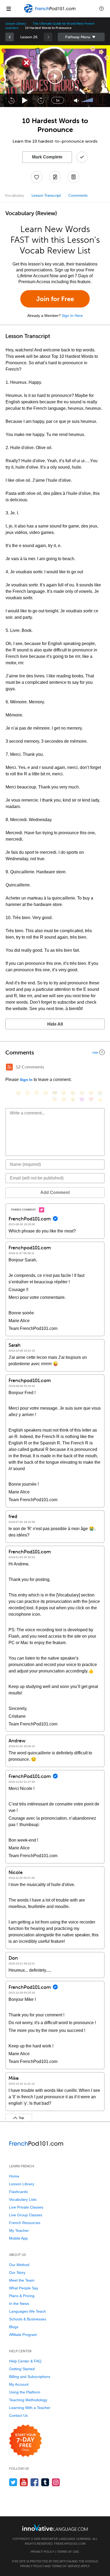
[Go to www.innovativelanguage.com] (55, 2527)
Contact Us (18, 2415)
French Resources (25, 2223)
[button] (101, 9)
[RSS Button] (9, 1067)
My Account (19, 2384)
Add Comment (55, 1192)
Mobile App (18, 2238)
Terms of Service (66, 2566)
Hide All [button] (55, 1024)
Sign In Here (72, 316)
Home (14, 2176)
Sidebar (81, 37)
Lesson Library (16, 24)
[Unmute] (76, 100)
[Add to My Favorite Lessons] (37, 177)
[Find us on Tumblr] (45, 2482)
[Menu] (9, 9)
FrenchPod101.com (70, 2544)
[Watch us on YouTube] (24, 2482)
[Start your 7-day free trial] (25, 2441)
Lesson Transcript (46, 196)
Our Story (17, 2273)
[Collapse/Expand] (55, 1052)
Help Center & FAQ (25, 2361)
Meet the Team (22, 2280)
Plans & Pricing (22, 2296)
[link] (10, 37)
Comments (78, 196)
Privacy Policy (43, 2552)
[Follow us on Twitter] (13, 2482)
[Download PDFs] (73, 177)
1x (58, 100)
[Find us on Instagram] (56, 2482)
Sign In (26, 1080)
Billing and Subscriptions (30, 2377)
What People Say (24, 2288)
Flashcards (18, 2192)
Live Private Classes (26, 2207)
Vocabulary (14, 196)
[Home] (50, 12)
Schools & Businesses (28, 2319)
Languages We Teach (27, 2311)
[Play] (25, 100)
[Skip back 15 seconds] (11, 100)
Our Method (19, 2265)
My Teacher (19, 2230)
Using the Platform (25, 2392)
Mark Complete (47, 157)
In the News (19, 2304)
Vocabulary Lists (23, 2199)
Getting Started (22, 2369)
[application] (55, 76)
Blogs (14, 2327)
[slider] (88, 100)
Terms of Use (68, 2552)
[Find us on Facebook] (35, 2482)
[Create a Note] (55, 177)
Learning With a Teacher (30, 2408)
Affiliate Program (23, 2335)
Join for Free (55, 299)
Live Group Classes (26, 2215)
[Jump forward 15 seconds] (41, 100)
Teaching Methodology (28, 2400)
